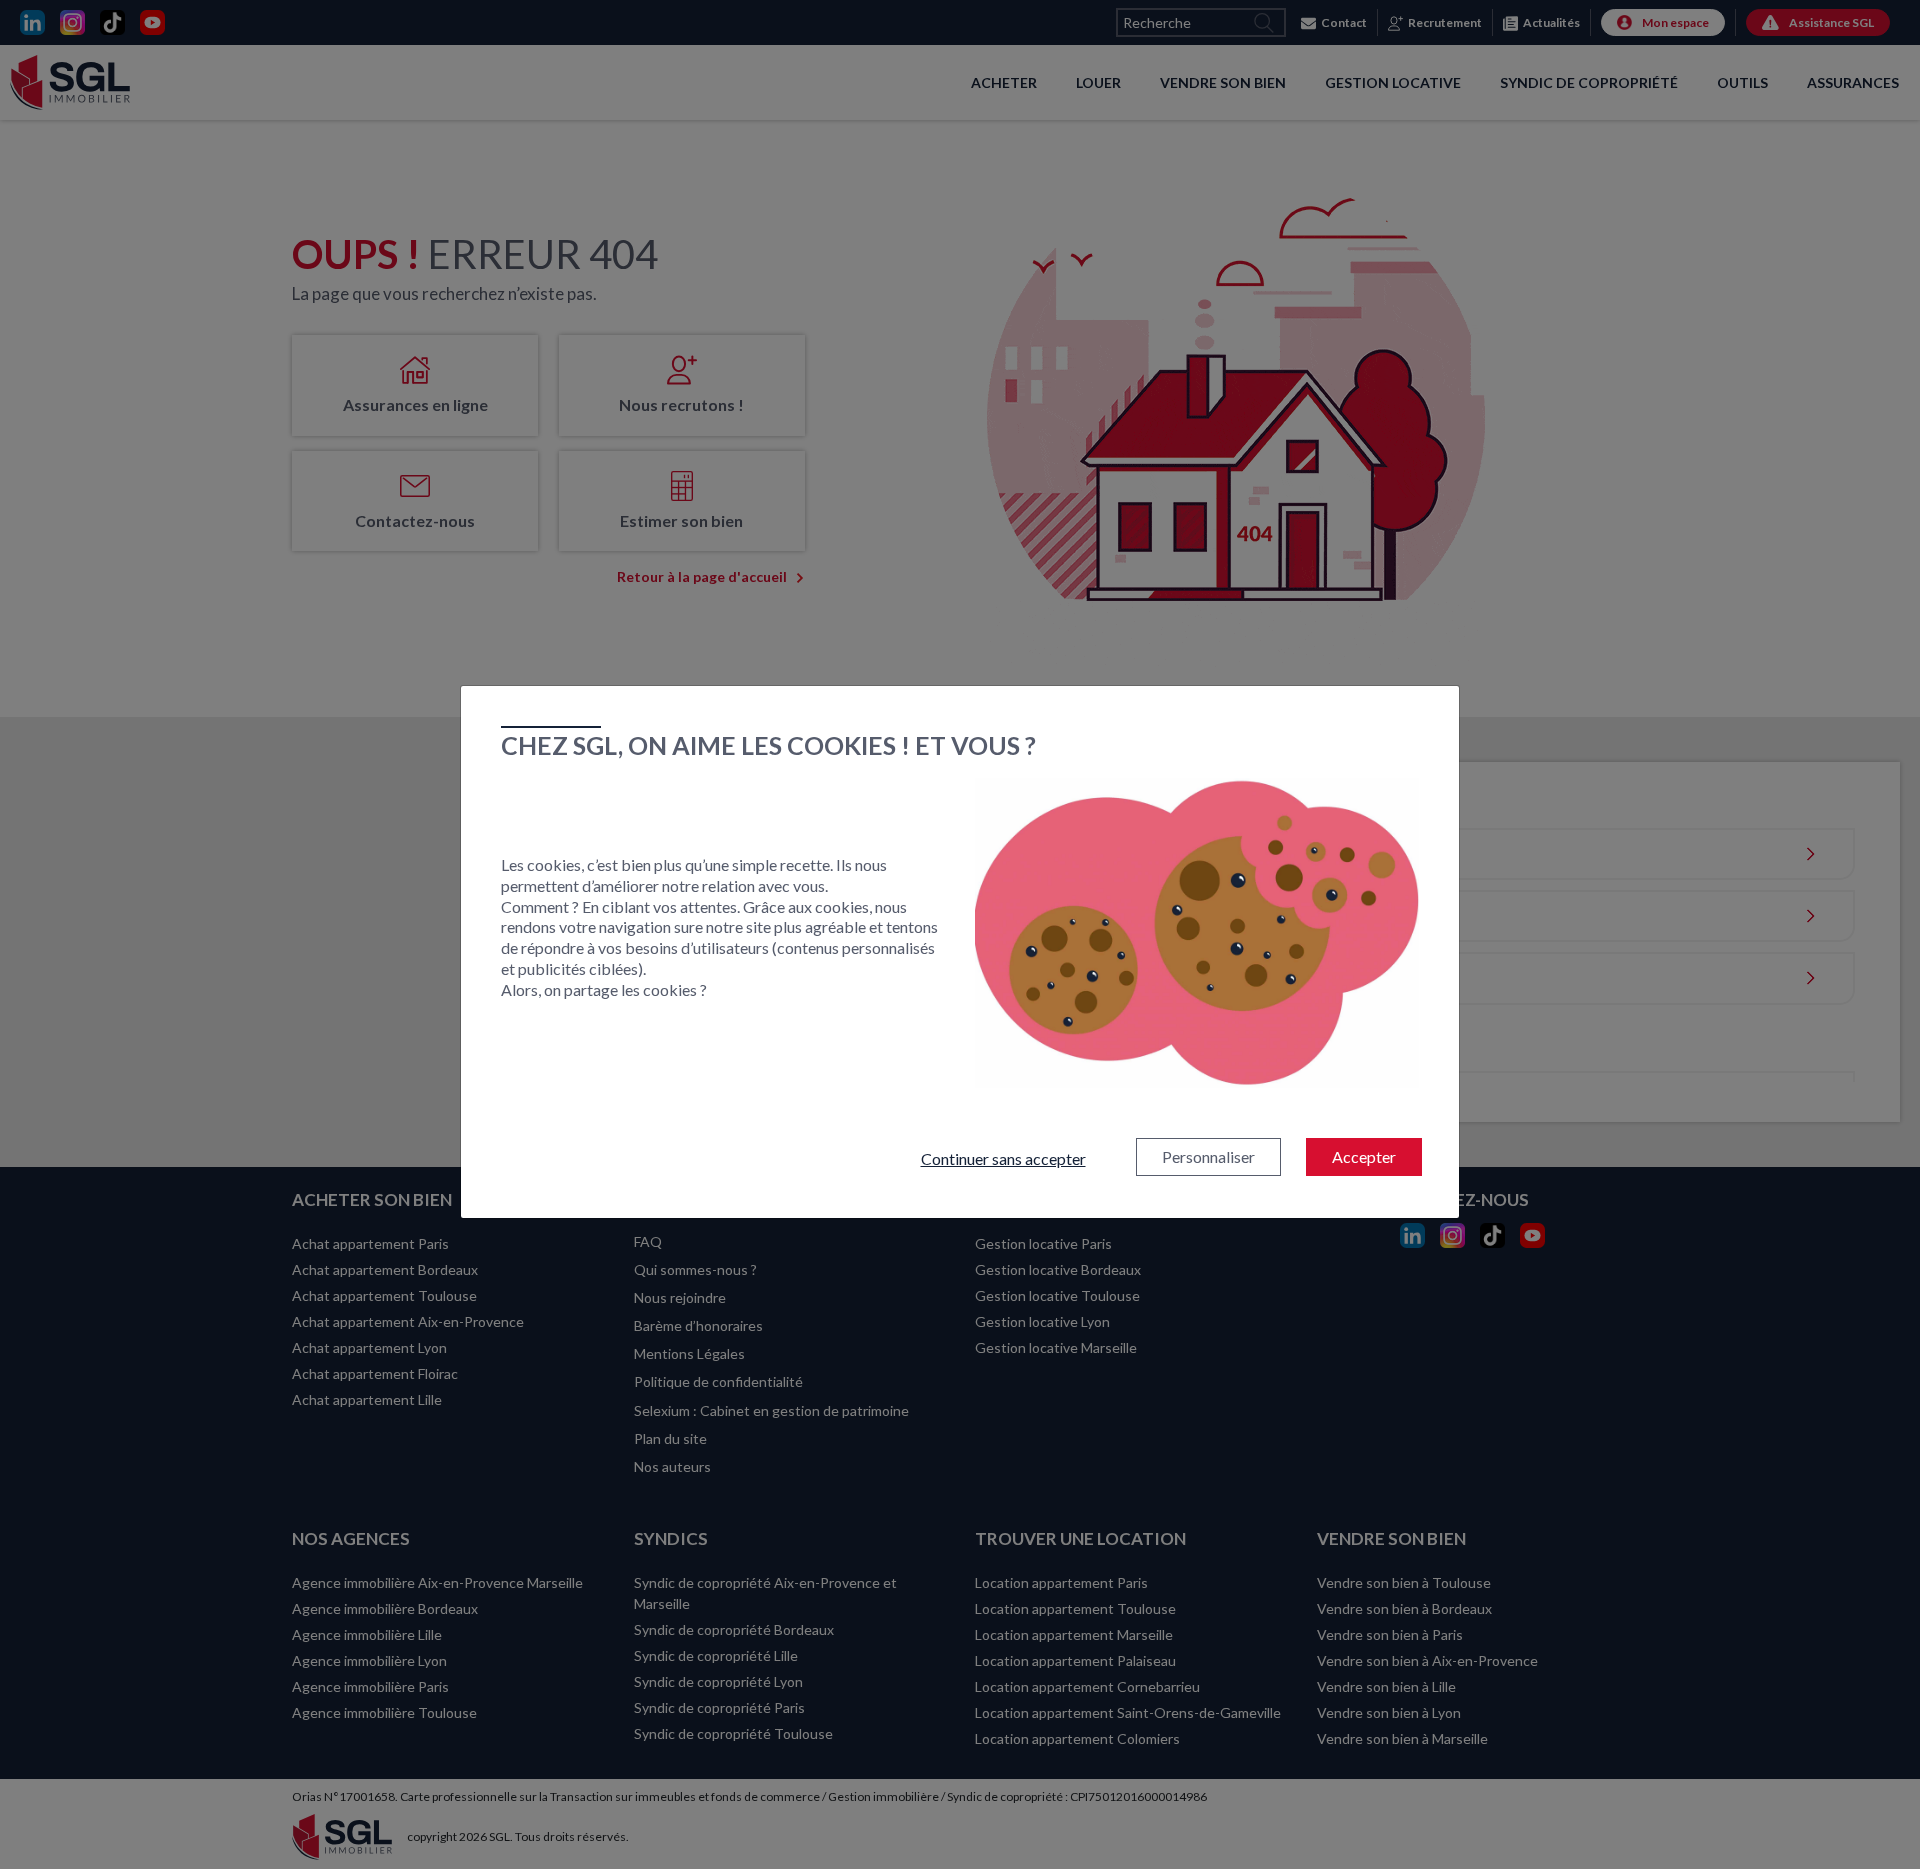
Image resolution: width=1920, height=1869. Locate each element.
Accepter (1364, 1156)
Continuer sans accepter (1003, 1158)
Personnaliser (1208, 1156)
